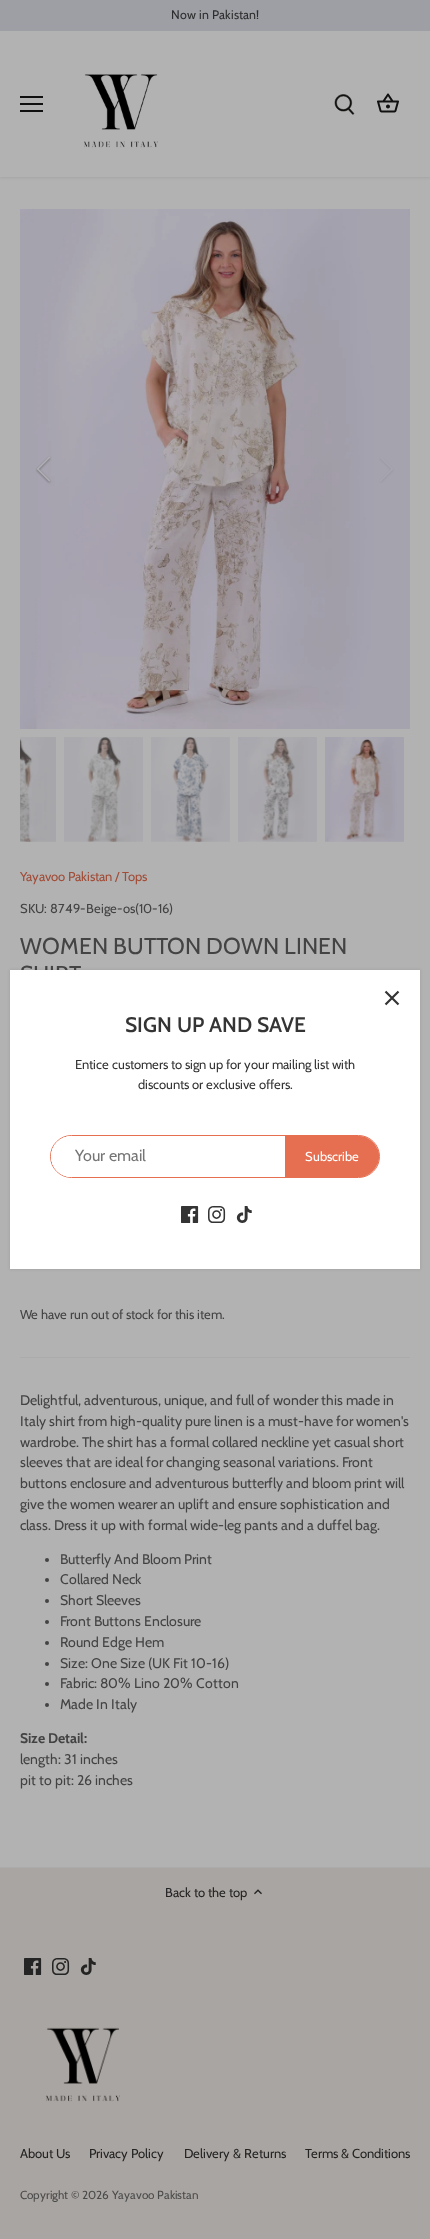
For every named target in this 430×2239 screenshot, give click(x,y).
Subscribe (332, 1156)
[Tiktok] (244, 1213)
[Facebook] (189, 1213)
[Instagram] (216, 1213)
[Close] (392, 998)
